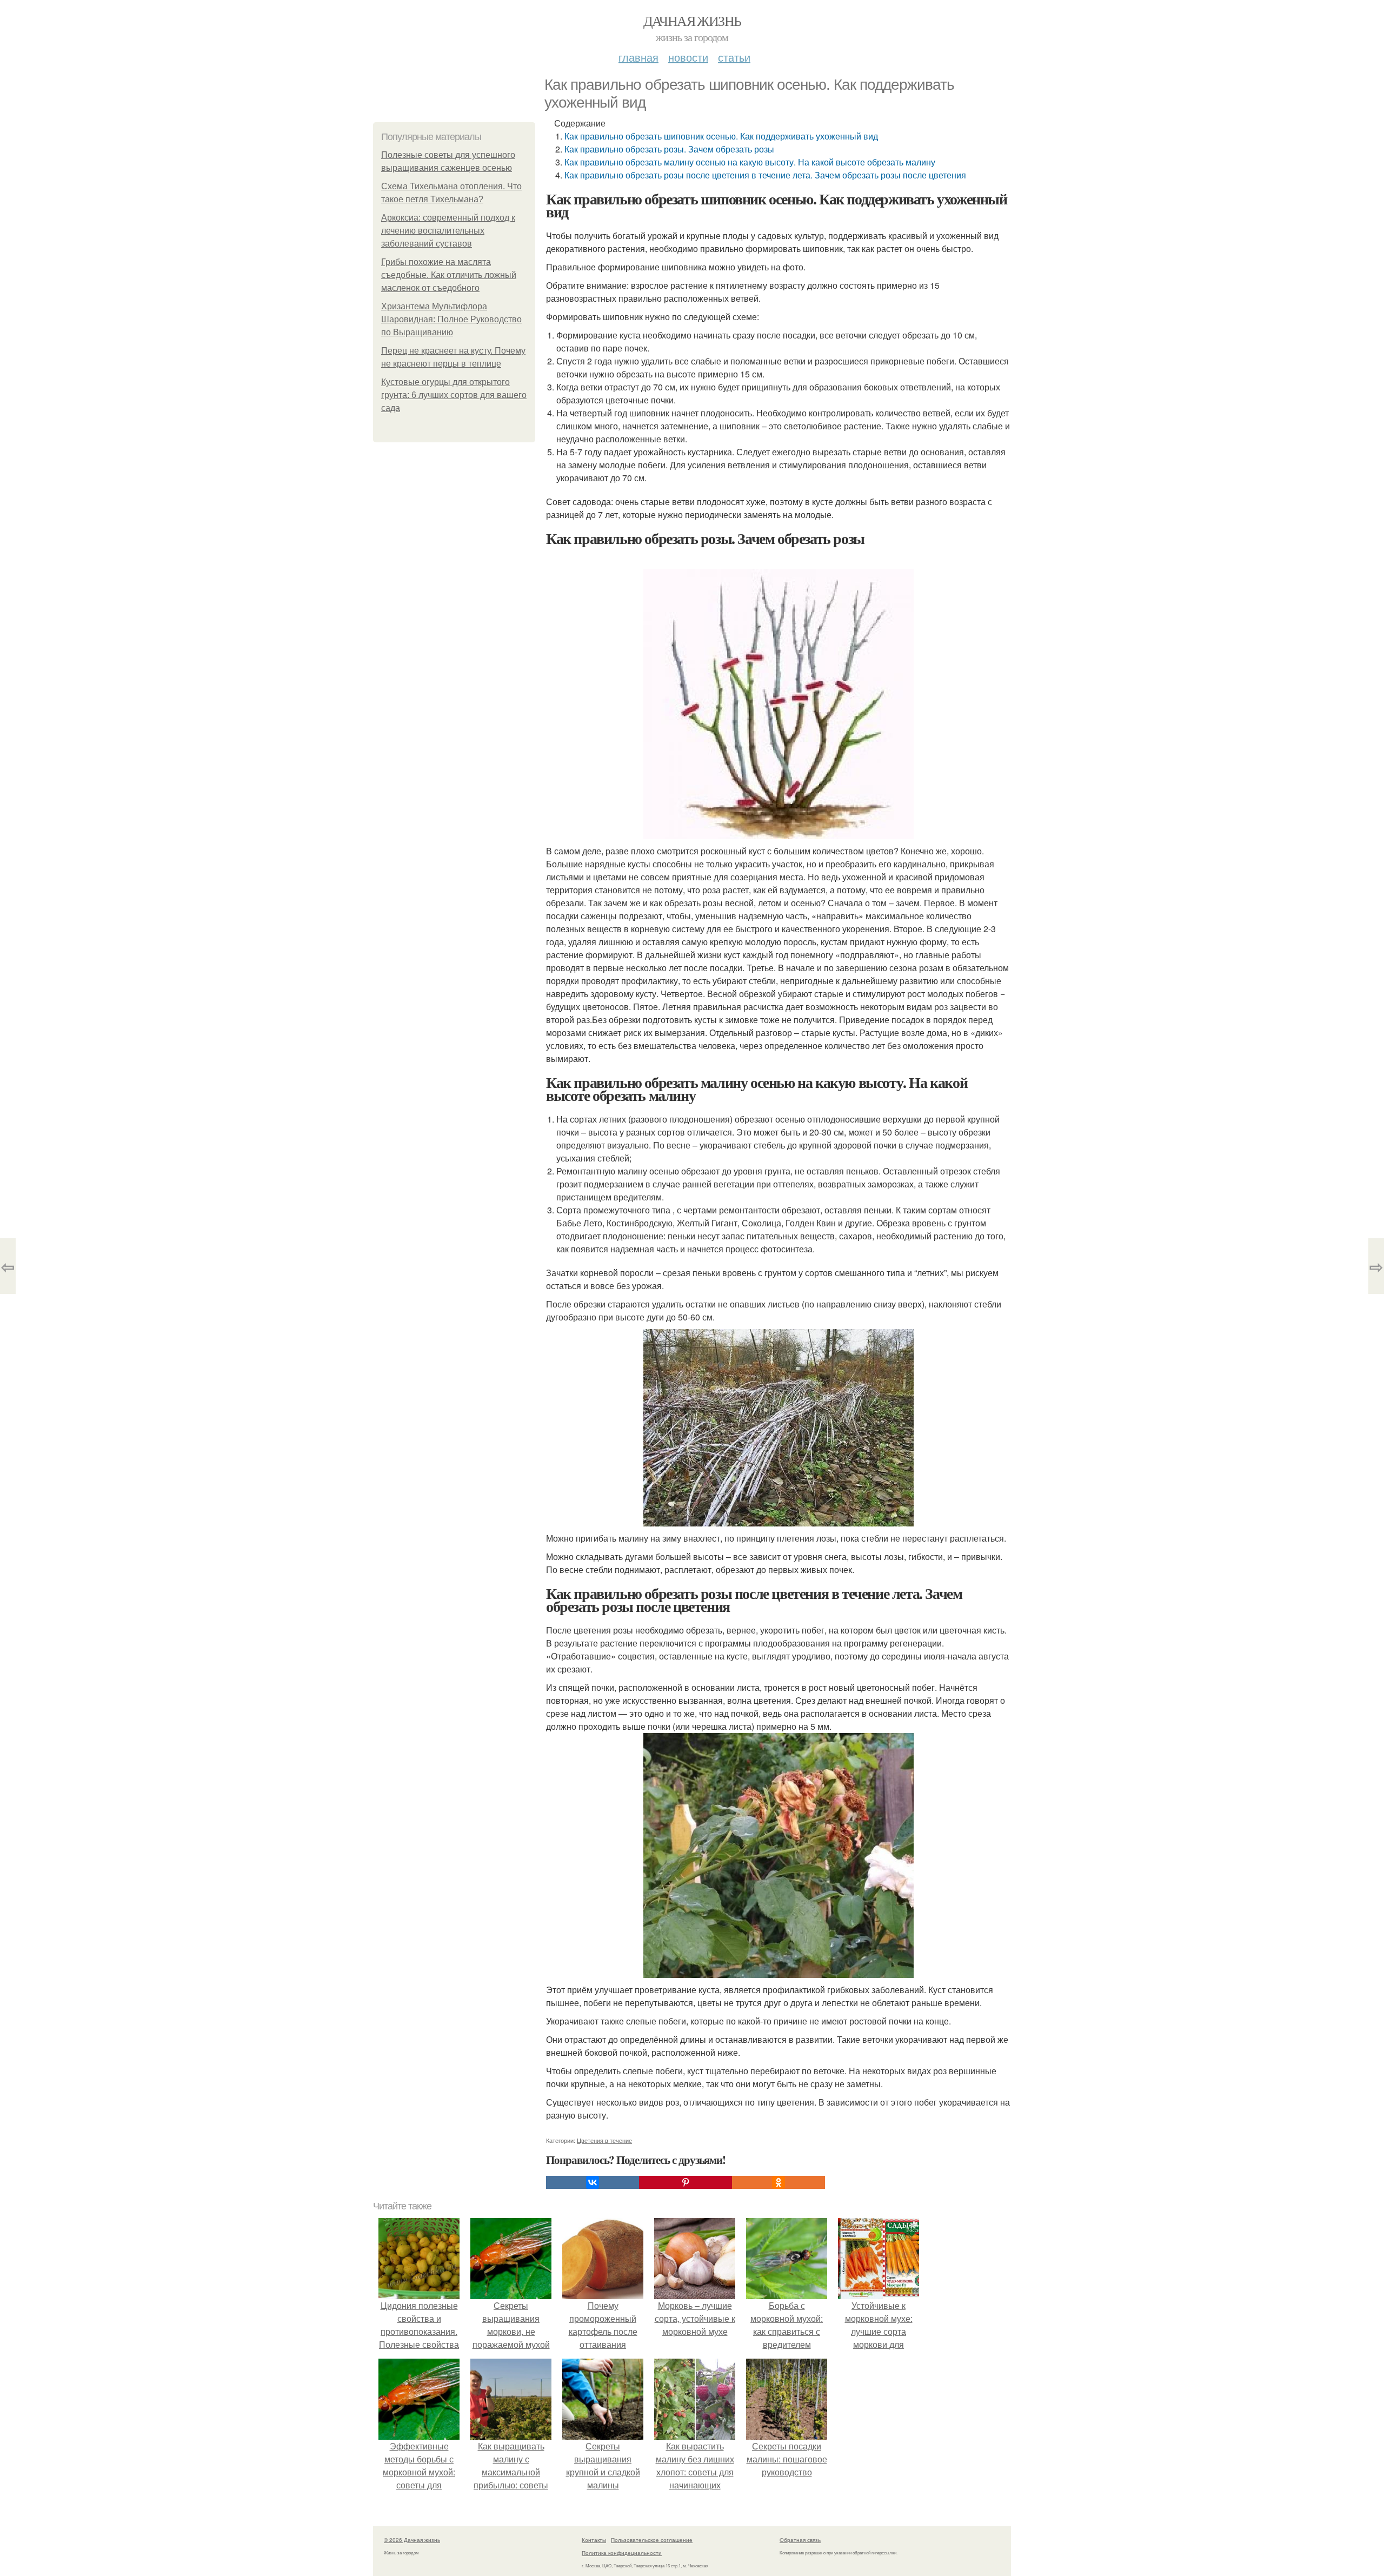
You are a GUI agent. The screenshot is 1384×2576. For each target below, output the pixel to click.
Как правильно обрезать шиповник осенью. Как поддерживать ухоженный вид (721, 136)
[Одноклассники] (778, 2182)
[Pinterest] (686, 2182)
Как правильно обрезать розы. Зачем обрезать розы (669, 149)
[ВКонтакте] (593, 2182)
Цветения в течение (604, 2140)
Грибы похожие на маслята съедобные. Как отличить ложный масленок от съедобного (449, 275)
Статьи (734, 57)
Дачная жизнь (692, 21)
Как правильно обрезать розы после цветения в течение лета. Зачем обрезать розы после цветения (765, 175)
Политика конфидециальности (622, 2553)
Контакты (594, 2540)
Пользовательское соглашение (652, 2540)
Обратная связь (800, 2540)
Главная (638, 57)
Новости (688, 57)
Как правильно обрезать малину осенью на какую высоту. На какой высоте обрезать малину (750, 162)
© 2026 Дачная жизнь (412, 2540)
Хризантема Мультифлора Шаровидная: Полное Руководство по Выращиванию (451, 319)
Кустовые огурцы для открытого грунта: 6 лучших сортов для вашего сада (454, 395)
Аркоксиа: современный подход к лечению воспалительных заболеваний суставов (448, 231)
